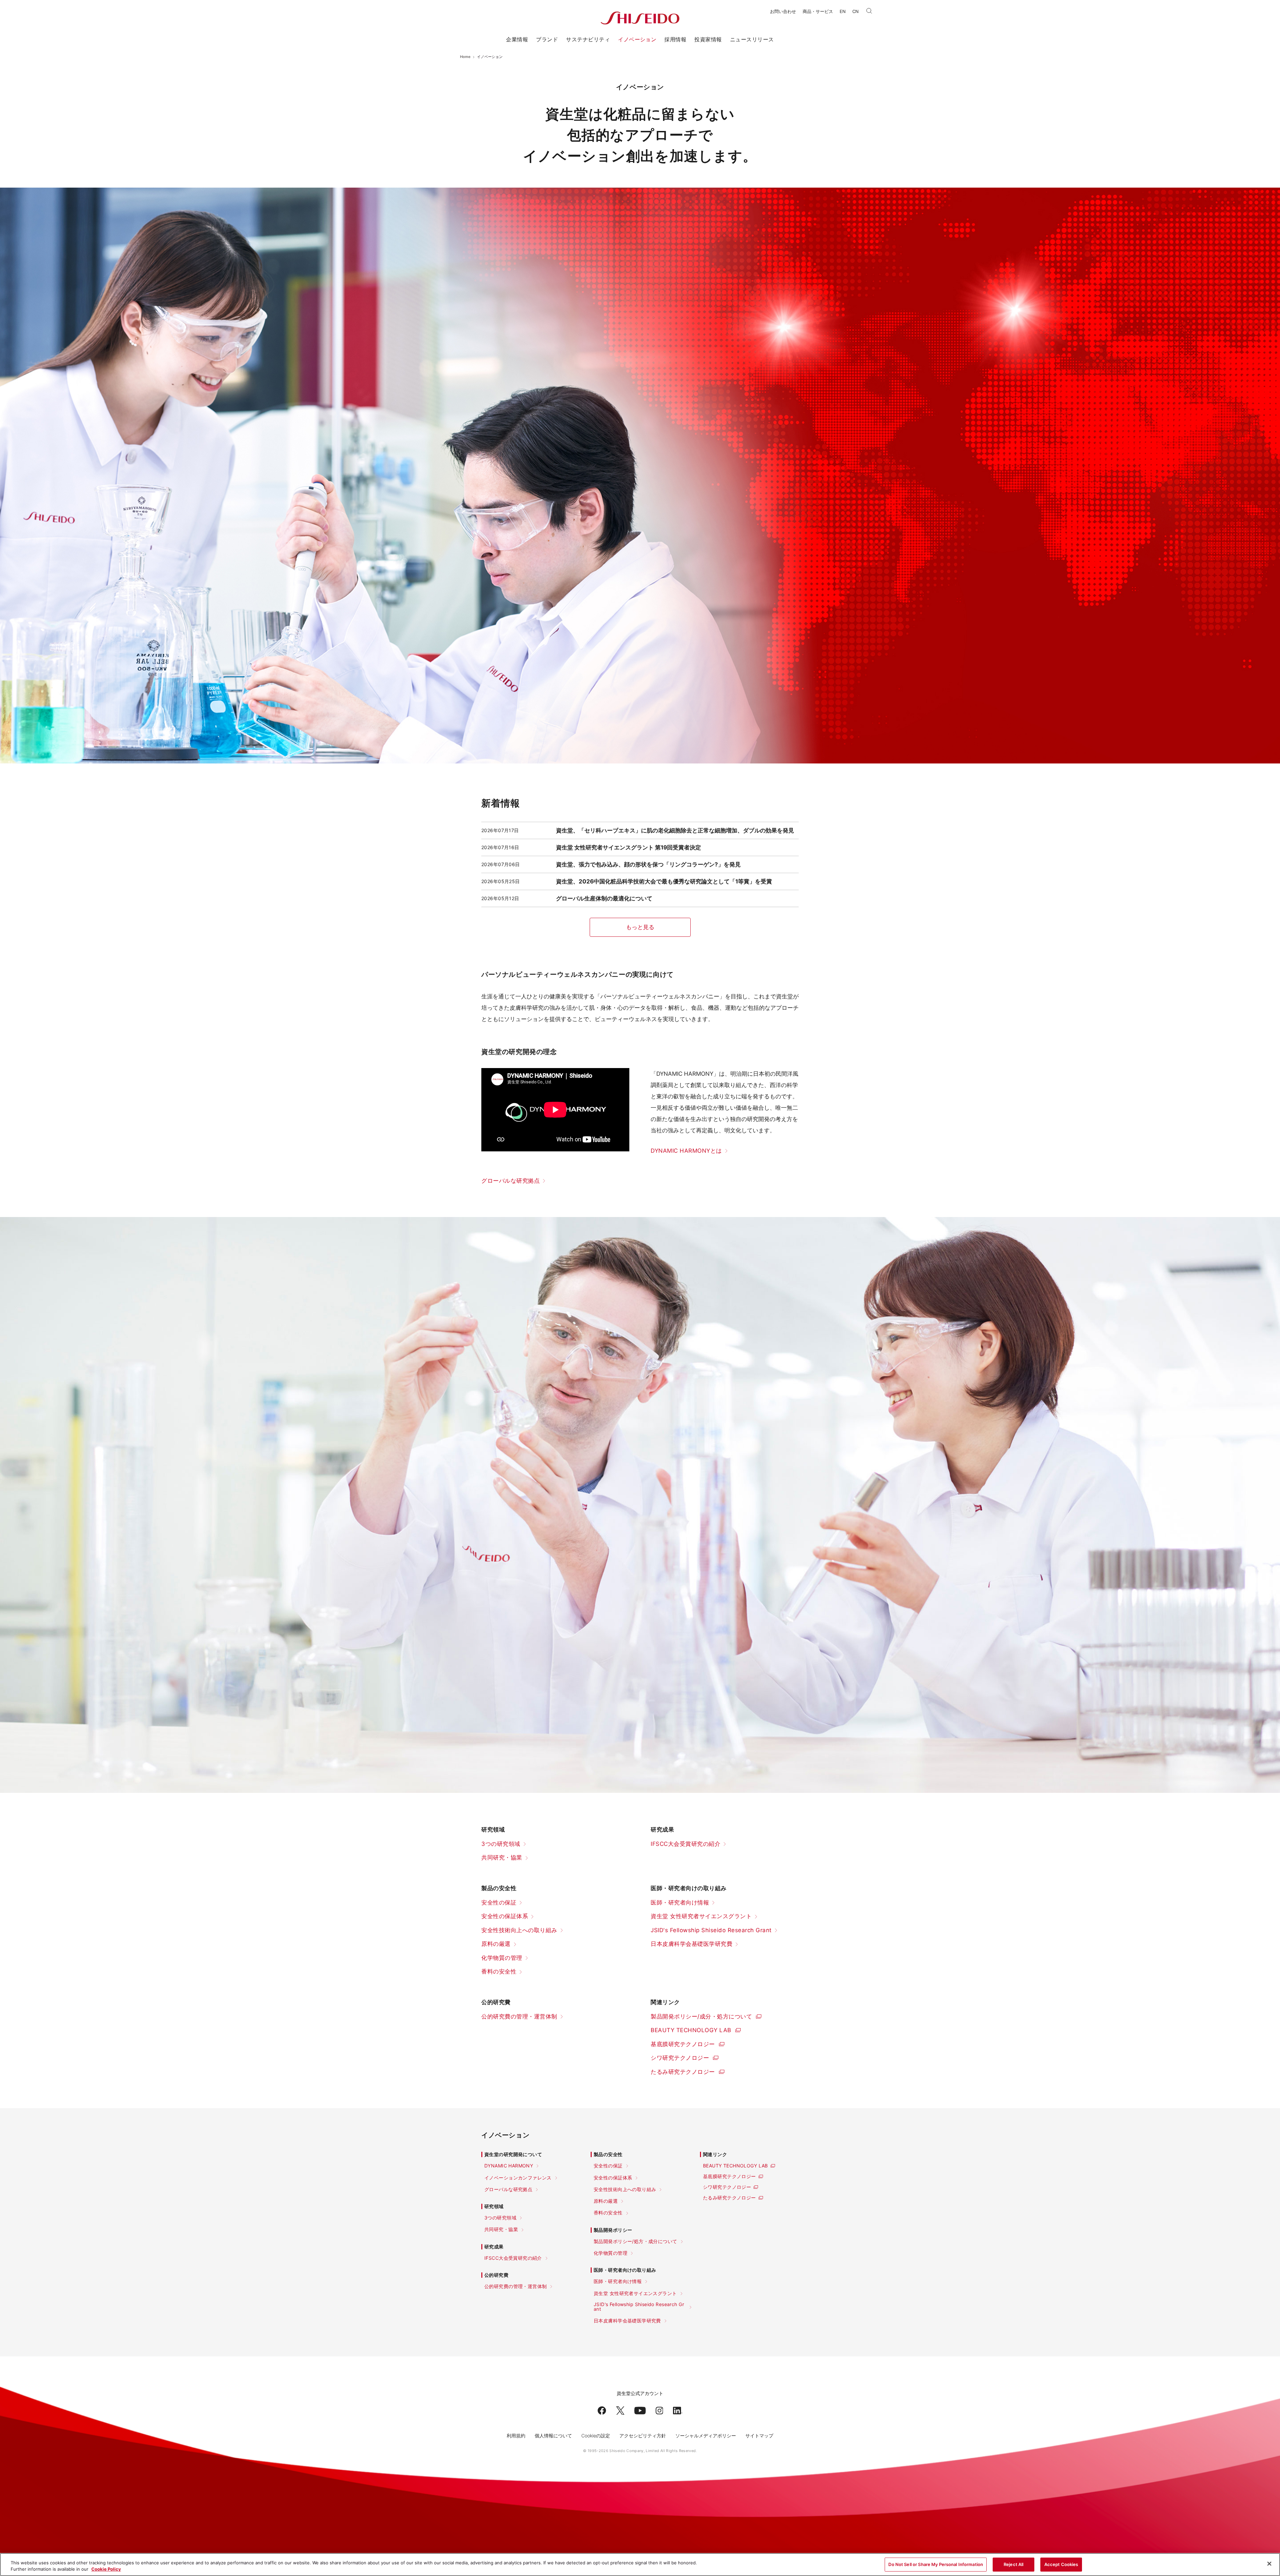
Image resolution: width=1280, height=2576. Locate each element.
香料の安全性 (499, 1971)
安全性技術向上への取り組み (519, 1930)
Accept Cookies (1061, 2564)
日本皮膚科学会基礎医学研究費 (691, 1944)
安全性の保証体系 (505, 1916)
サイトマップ (759, 2436)
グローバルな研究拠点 (510, 1181)
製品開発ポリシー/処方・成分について (635, 2241)
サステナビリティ (588, 39)
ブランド (547, 39)
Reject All (1013, 2564)
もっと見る (640, 927)
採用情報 (675, 39)
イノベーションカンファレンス (518, 2178)
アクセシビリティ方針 (643, 2436)
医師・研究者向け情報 (680, 1903)
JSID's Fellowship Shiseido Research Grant (711, 1930)
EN (843, 11)
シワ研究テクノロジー (680, 2058)
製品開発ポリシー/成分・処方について (701, 2016)
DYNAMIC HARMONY (509, 2166)
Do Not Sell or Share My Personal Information (936, 2564)
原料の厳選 (496, 1944)
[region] (640, 2565)
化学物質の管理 (502, 1958)
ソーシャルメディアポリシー (706, 2436)
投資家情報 (708, 39)
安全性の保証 (499, 1903)
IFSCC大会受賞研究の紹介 (685, 1844)
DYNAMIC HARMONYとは (686, 1151)
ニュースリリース (752, 39)
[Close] (1269, 2564)
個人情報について (553, 2436)
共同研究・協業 (502, 1858)
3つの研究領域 (501, 1844)
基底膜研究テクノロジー (683, 2044)
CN (855, 11)
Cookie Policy (106, 2569)
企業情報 (517, 39)
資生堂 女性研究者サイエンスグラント (701, 1916)
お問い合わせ (783, 11)
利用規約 (516, 2436)
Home (465, 57)
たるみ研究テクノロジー (683, 2072)
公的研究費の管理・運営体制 (519, 2016)
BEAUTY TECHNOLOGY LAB (691, 2030)
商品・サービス (818, 11)
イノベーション (637, 39)
